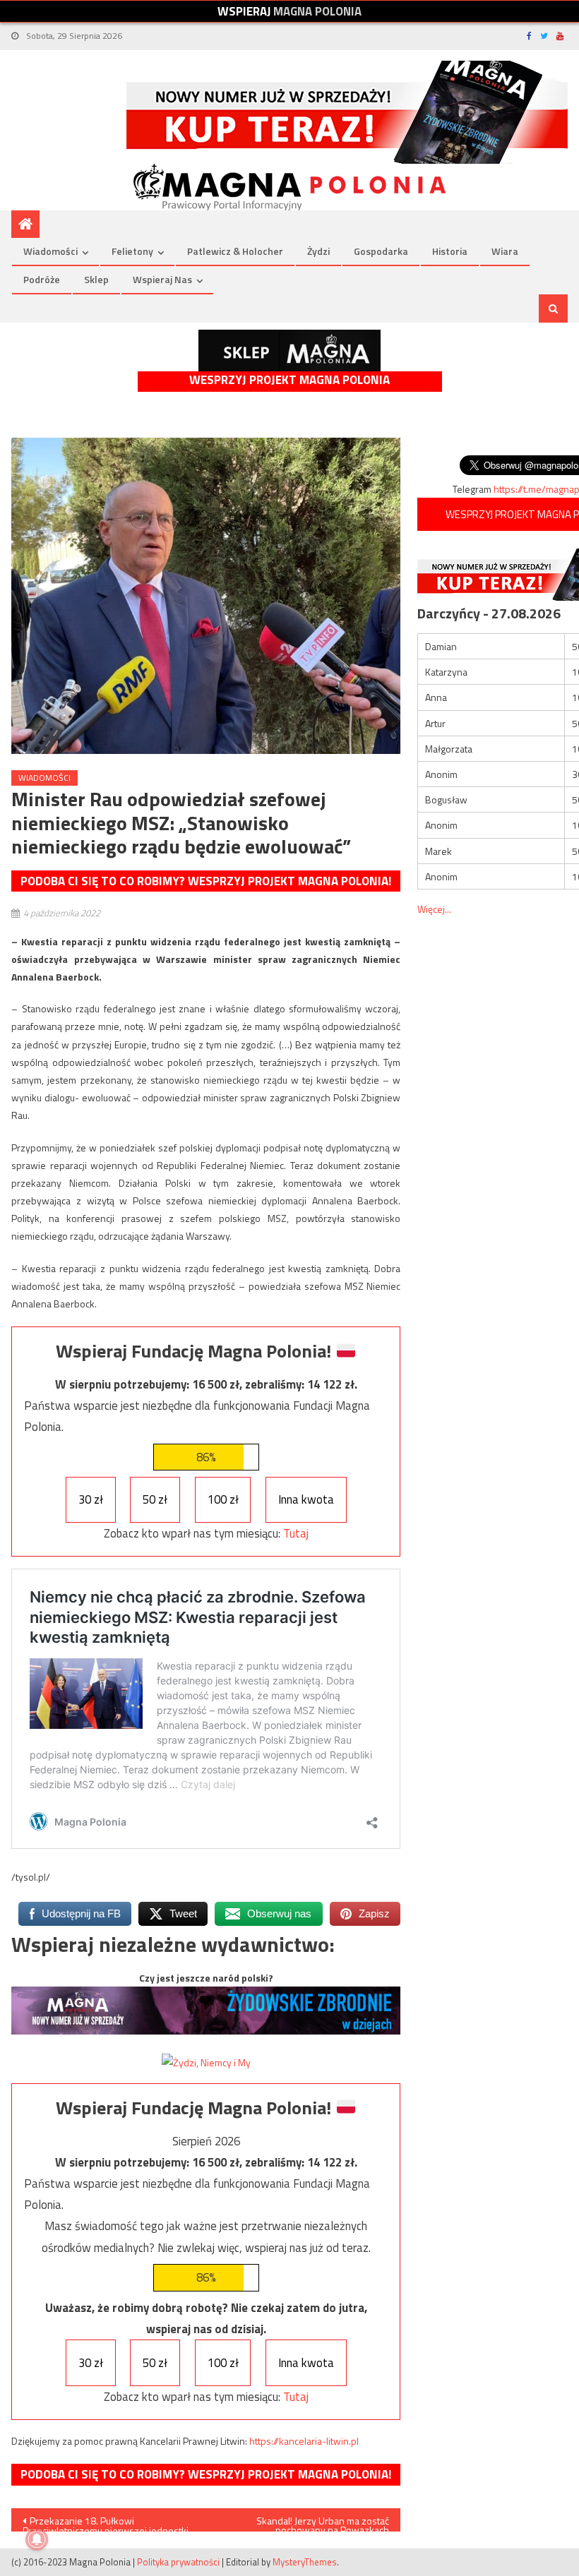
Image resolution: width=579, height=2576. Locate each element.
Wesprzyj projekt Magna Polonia (289, 380)
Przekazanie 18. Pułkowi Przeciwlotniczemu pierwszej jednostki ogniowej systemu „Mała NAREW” (106, 2522)
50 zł (155, 1499)
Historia (450, 251)
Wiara (505, 251)
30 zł (91, 1499)
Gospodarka (381, 251)
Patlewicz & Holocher (235, 251)
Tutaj (296, 1533)
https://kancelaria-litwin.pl (304, 2441)
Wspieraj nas (162, 279)
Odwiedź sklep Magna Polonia (289, 351)
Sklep (96, 279)
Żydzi (318, 251)
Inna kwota (306, 1499)
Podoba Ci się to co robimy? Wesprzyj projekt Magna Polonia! (206, 881)
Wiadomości (50, 251)
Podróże (42, 279)
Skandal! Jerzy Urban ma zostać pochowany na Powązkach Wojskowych (323, 2522)
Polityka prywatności (178, 2562)
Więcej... (434, 909)
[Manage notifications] (37, 2539)
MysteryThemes (305, 2562)
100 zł (223, 1499)
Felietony (132, 251)
